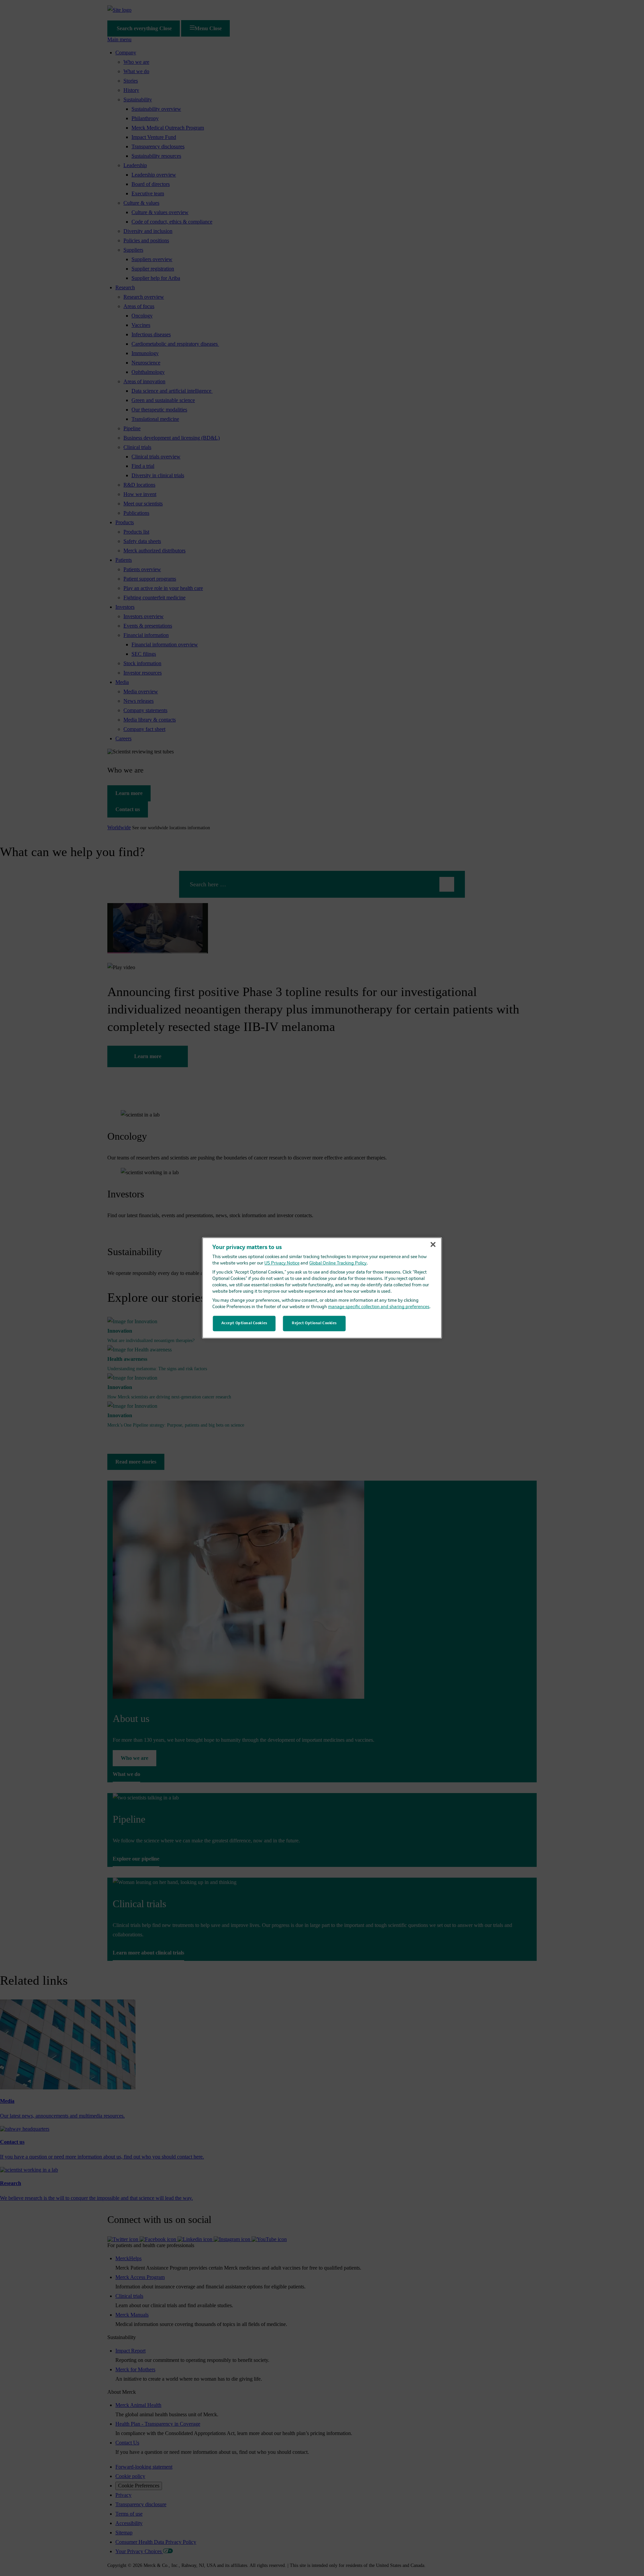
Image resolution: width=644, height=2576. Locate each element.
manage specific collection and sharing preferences (379, 1307)
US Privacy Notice (282, 1263)
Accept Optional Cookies (244, 1323)
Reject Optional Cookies (314, 1323)
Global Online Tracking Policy (338, 1263)
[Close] (433, 1245)
